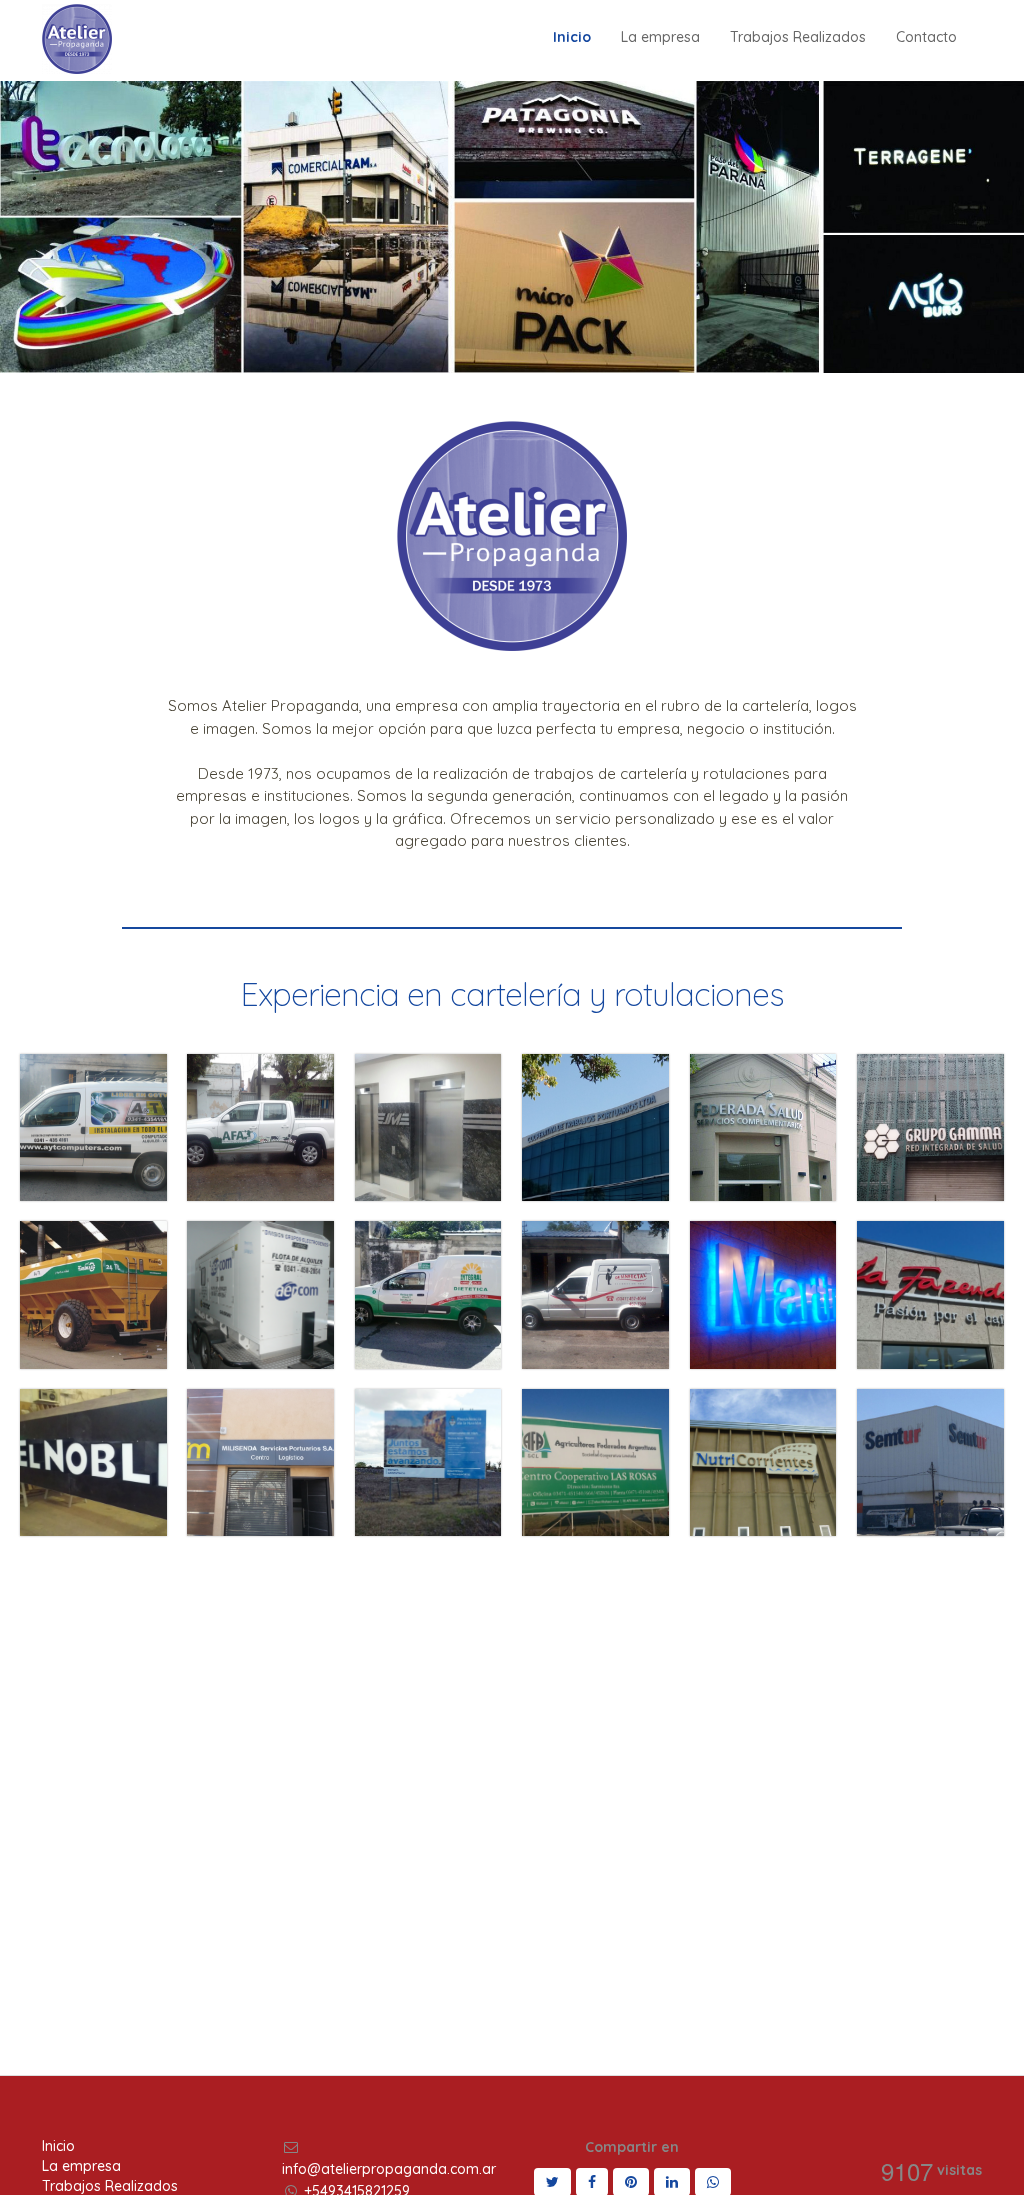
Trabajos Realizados (110, 2186)
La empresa (81, 2166)
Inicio (58, 2146)
